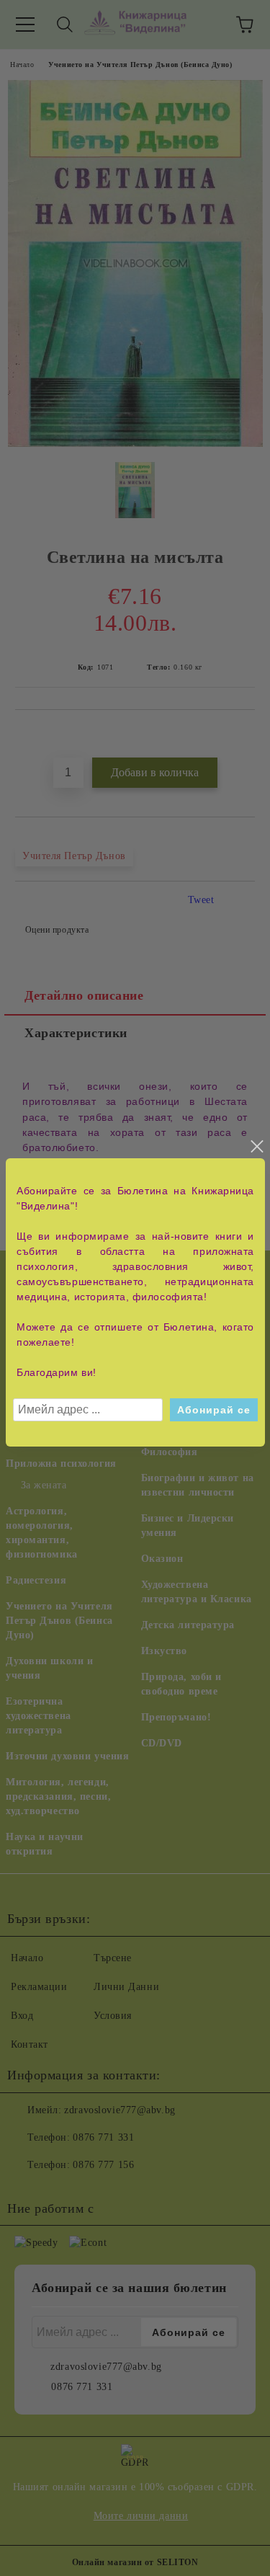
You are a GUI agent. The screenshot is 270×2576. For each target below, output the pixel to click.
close (256, 1147)
